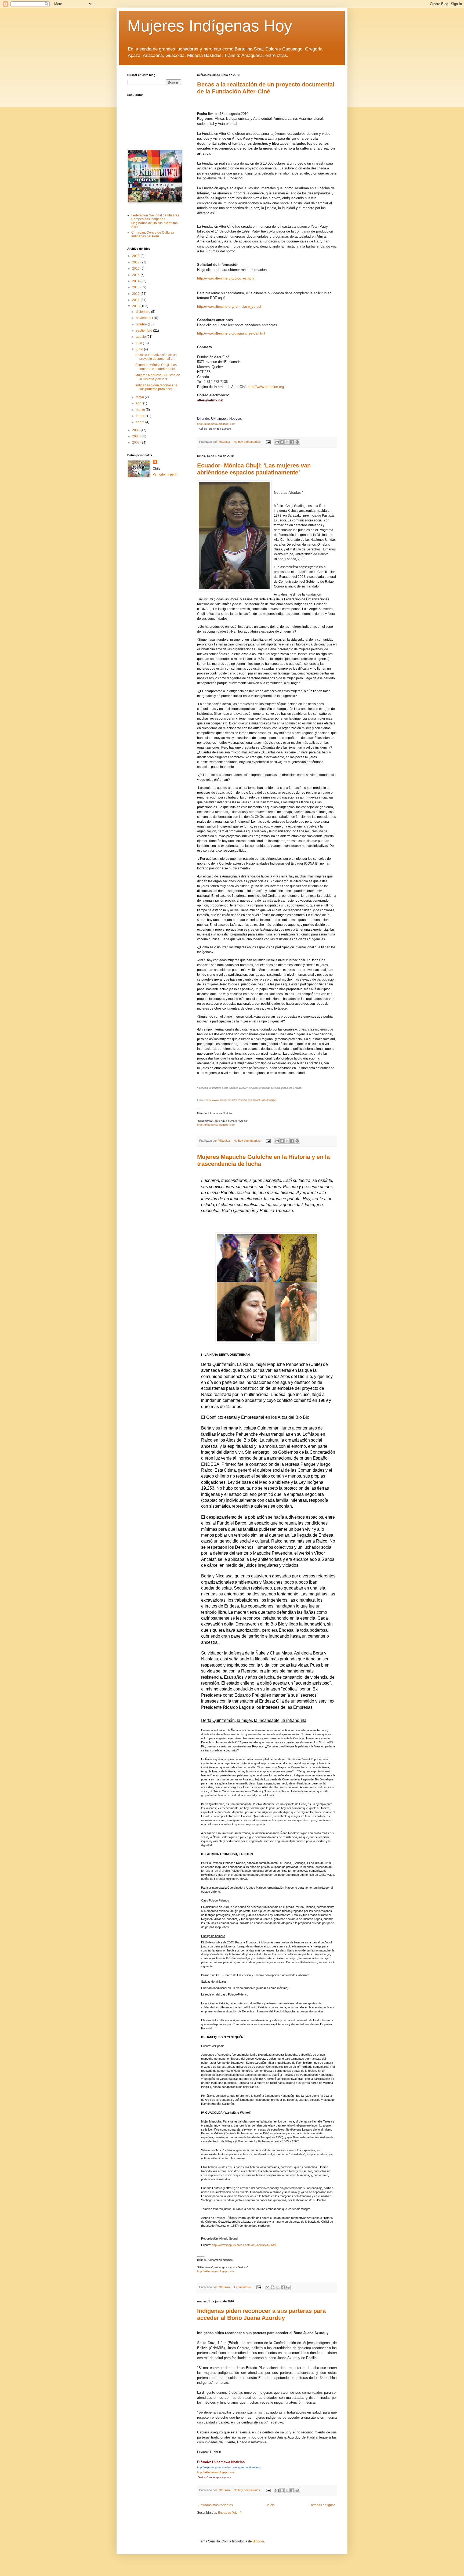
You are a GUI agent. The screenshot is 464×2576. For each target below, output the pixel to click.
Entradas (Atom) (230, 2513)
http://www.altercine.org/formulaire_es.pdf (229, 306)
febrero (142, 416)
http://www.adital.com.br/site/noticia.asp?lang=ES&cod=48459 (241, 1100)
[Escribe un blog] (282, 442)
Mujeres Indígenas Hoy (210, 26)
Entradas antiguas (322, 2505)
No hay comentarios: (248, 442)
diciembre (144, 312)
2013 (136, 287)
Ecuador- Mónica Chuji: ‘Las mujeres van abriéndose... (156, 367)
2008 (136, 436)
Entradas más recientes (216, 2505)
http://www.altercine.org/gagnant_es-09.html (231, 333)
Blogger (258, 2541)
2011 (136, 300)
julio (139, 343)
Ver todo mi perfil (165, 474)
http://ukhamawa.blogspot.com (216, 424)
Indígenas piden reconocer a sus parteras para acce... (156, 387)
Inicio (271, 2505)
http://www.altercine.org (266, 387)
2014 (136, 281)
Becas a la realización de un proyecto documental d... (156, 357)
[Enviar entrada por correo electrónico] (268, 442)
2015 (136, 275)
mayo (140, 397)
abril (139, 403)
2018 (136, 256)
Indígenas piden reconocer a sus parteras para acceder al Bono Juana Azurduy (261, 2314)
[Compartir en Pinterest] (297, 442)
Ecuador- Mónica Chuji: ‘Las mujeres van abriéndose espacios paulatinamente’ (254, 469)
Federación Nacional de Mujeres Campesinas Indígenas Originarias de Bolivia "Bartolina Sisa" (155, 221)
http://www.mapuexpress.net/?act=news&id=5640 (244, 2245)
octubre (142, 324)
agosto (141, 337)
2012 (136, 294)
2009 (136, 430)
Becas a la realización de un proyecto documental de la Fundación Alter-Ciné (266, 88)
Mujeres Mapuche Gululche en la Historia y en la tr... (158, 377)
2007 (136, 442)
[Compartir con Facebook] (292, 442)
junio (140, 349)
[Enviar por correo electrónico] (277, 442)
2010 (136, 306)
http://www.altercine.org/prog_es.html (226, 278)
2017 (136, 262)
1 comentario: (243, 2287)
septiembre (144, 331)
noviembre (144, 318)
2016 (136, 269)
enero (141, 422)
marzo (141, 410)
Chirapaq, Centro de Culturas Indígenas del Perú (153, 234)
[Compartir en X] (287, 442)
